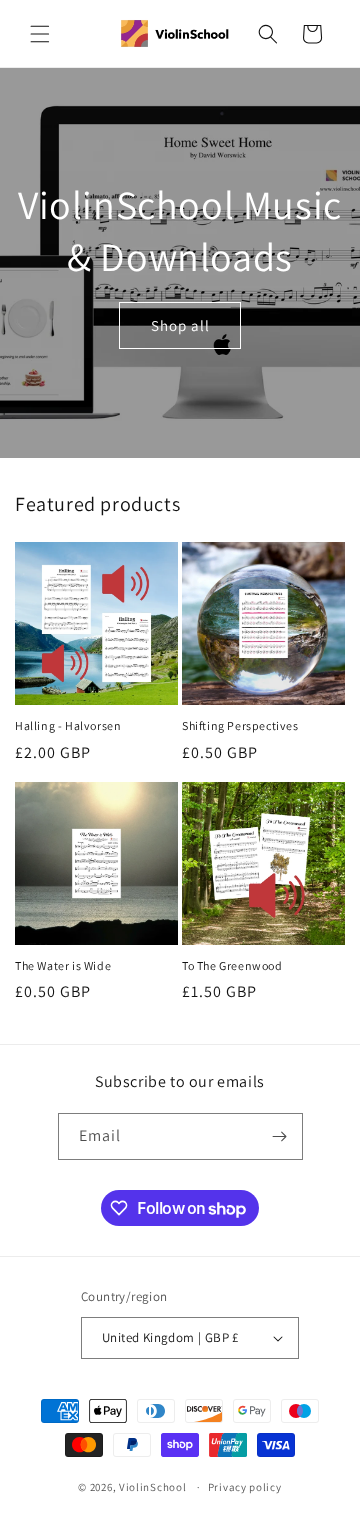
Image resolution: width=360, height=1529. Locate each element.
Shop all (180, 324)
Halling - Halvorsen (68, 725)
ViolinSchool (152, 1487)
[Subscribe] (280, 1136)
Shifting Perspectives (240, 725)
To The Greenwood (232, 965)
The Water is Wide (63, 965)
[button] (40, 34)
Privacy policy (245, 1487)
